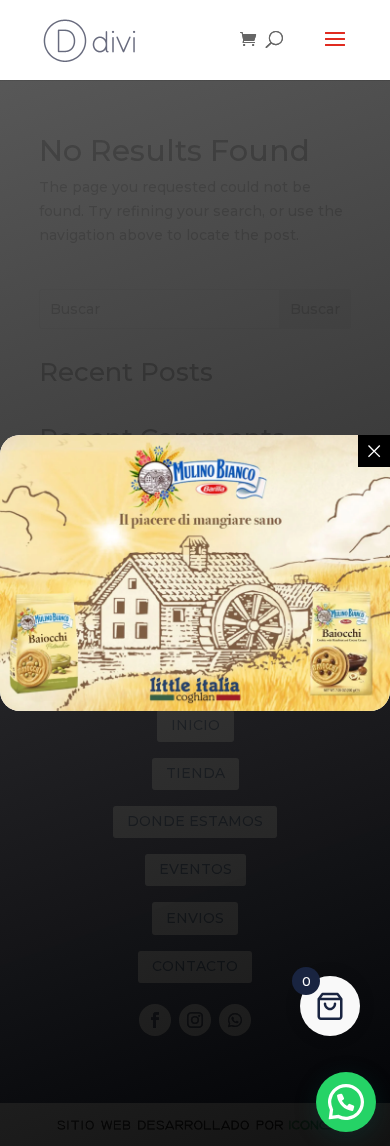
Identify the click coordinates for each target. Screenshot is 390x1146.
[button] (346, 1102)
